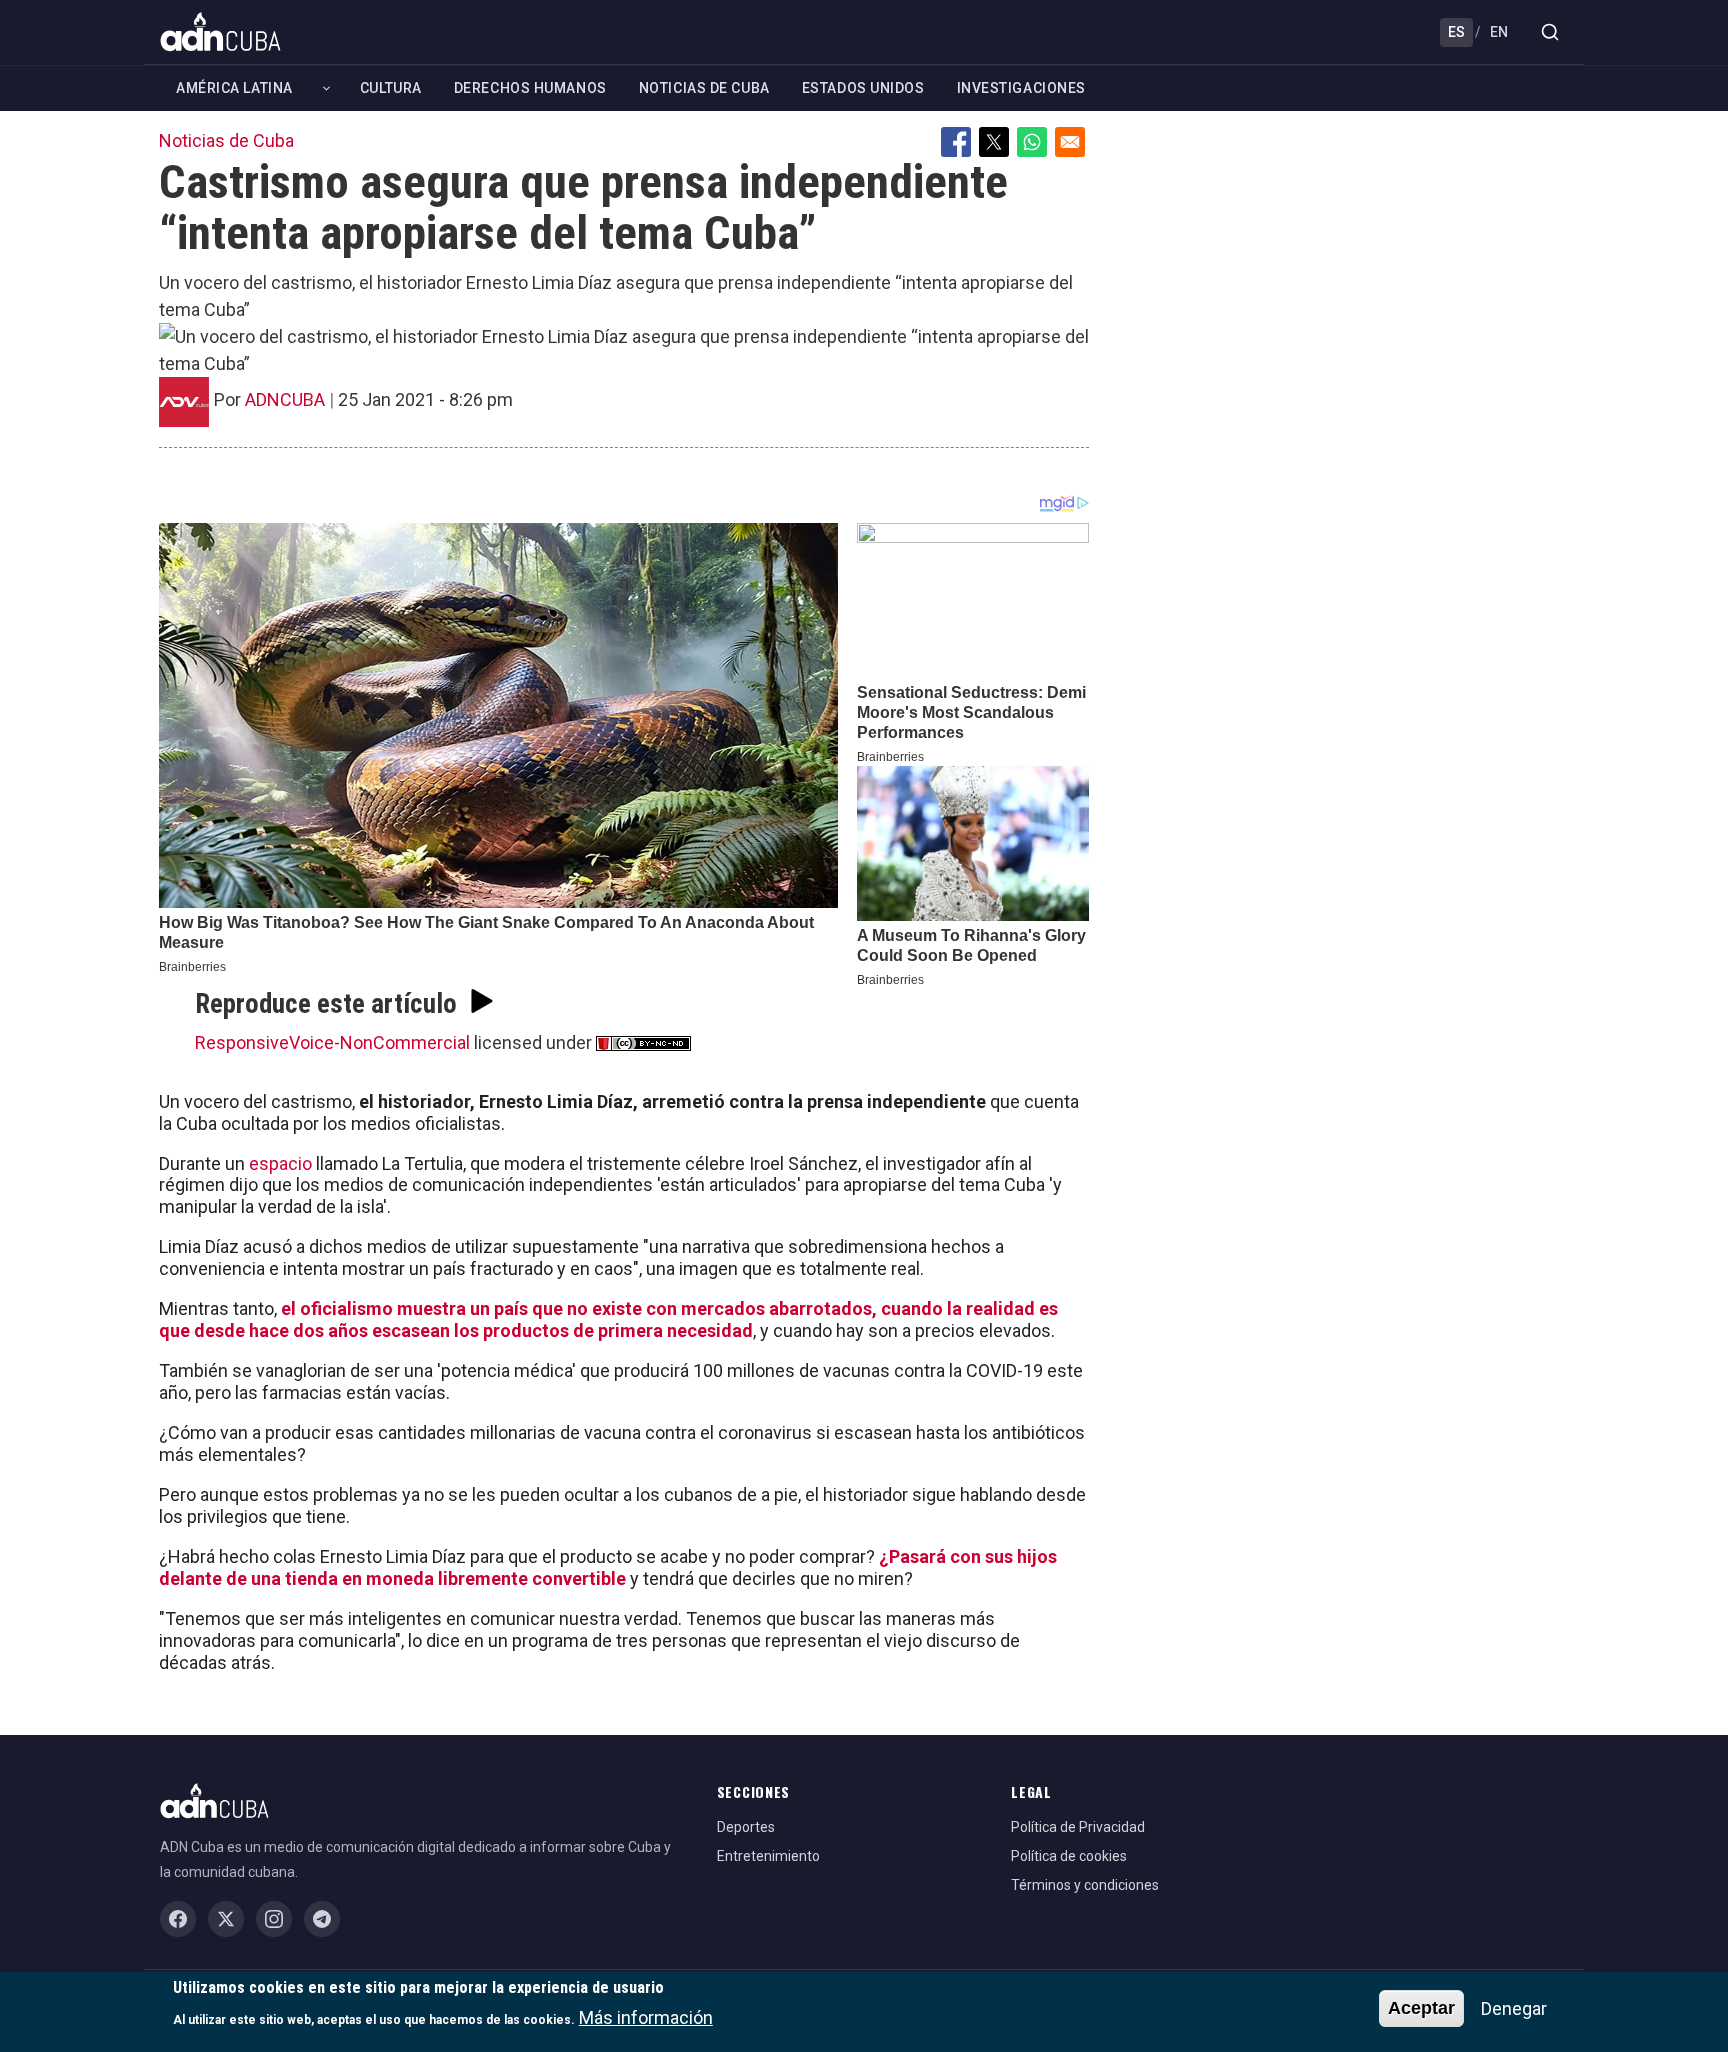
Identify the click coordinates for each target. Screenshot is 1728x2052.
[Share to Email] (1070, 142)
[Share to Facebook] (956, 142)
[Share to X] (994, 142)
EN (1499, 32)
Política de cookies (1069, 1856)
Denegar (1514, 2008)
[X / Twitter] (226, 1919)
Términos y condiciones (1085, 1885)
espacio (280, 1163)
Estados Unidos (863, 88)
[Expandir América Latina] (326, 88)
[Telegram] (322, 1919)
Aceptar (1421, 2008)
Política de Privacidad (1078, 1827)
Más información (646, 2017)
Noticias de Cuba (704, 88)
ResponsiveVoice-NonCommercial (332, 1042)
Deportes (746, 1827)
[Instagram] (274, 1919)
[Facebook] (178, 1919)
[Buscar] (1550, 32)
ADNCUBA (285, 399)
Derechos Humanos (530, 88)
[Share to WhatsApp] (1032, 142)
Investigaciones (1021, 88)
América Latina (234, 88)
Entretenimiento (768, 1856)
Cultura (391, 88)
